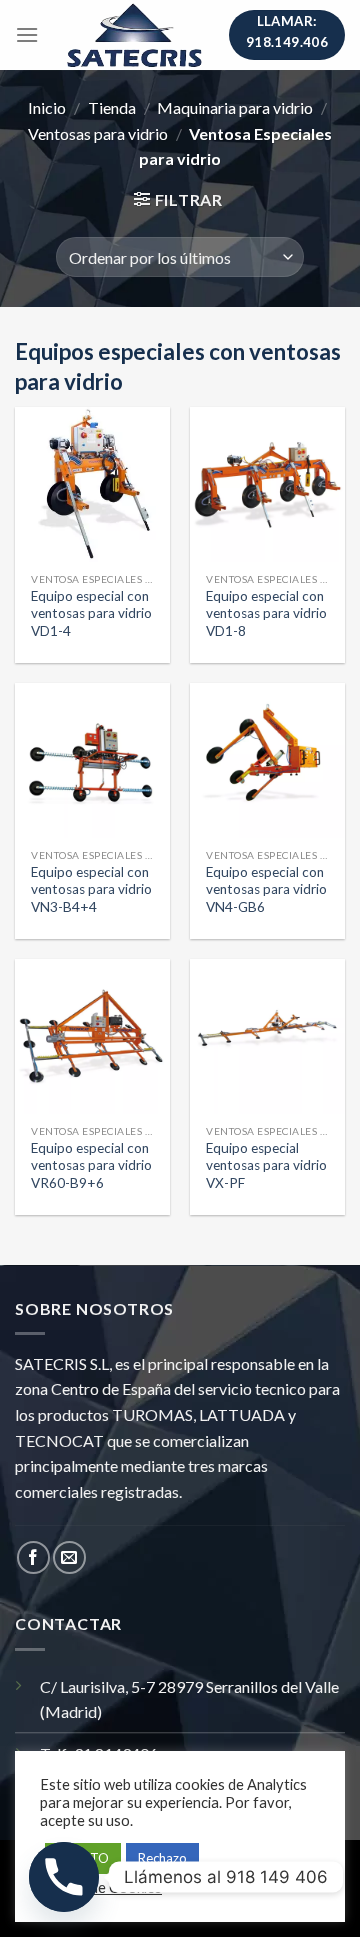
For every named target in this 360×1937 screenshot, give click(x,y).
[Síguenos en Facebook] (33, 1557)
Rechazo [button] (162, 1858)
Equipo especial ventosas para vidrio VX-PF (266, 1165)
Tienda (112, 107)
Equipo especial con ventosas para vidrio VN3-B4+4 (91, 889)
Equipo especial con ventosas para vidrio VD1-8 (266, 613)
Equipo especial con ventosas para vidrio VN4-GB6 (266, 889)
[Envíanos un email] (69, 1557)
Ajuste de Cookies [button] (103, 1887)
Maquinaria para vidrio (235, 107)
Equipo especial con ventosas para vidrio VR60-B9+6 (91, 1165)
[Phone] (64, 1877)
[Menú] (27, 34)
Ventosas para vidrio (98, 133)
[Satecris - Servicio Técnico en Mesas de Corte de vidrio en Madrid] (134, 35)
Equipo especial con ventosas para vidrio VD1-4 (91, 613)
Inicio (47, 107)
